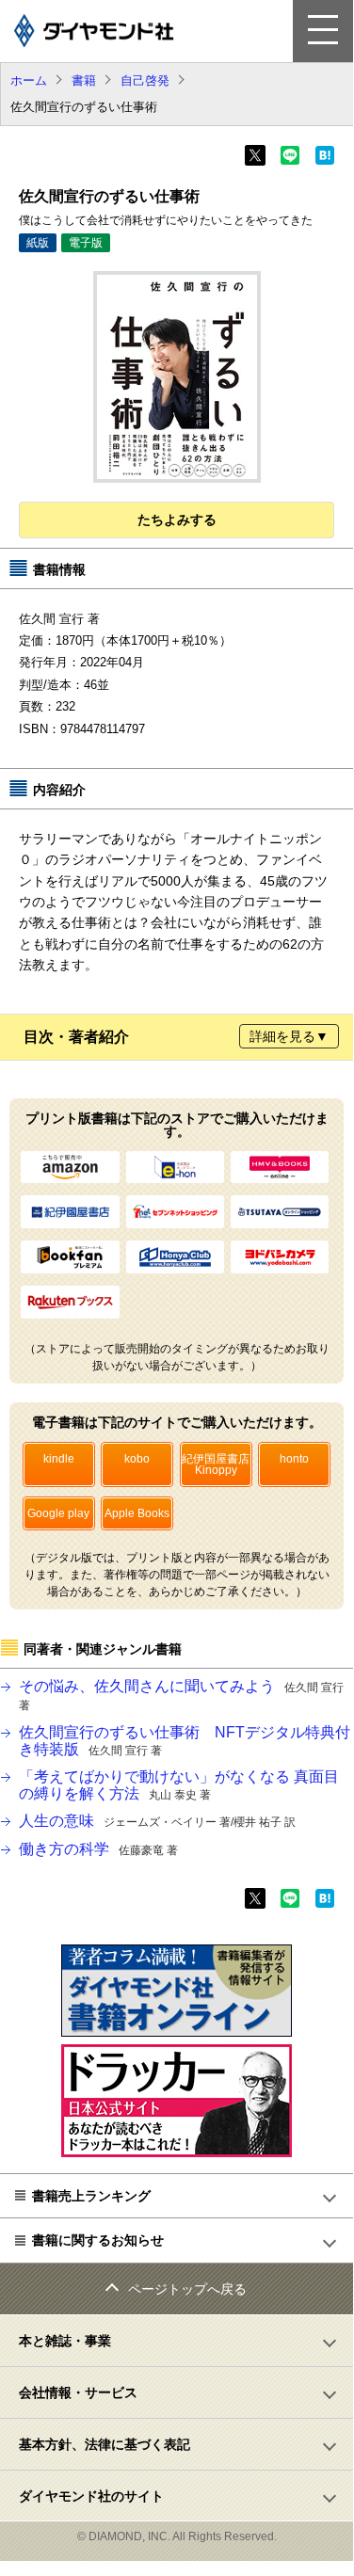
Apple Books (137, 1513)
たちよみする (177, 520)
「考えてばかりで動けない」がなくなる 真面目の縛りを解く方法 (179, 1785)
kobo (137, 1459)
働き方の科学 (98, 1849)
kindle (59, 1459)
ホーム (29, 80)
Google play (58, 1513)
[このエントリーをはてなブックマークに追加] (325, 161)
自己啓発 (145, 80)
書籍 (84, 80)
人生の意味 (157, 1821)
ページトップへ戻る (187, 2289)
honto (294, 1459)
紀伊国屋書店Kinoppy (216, 1464)
